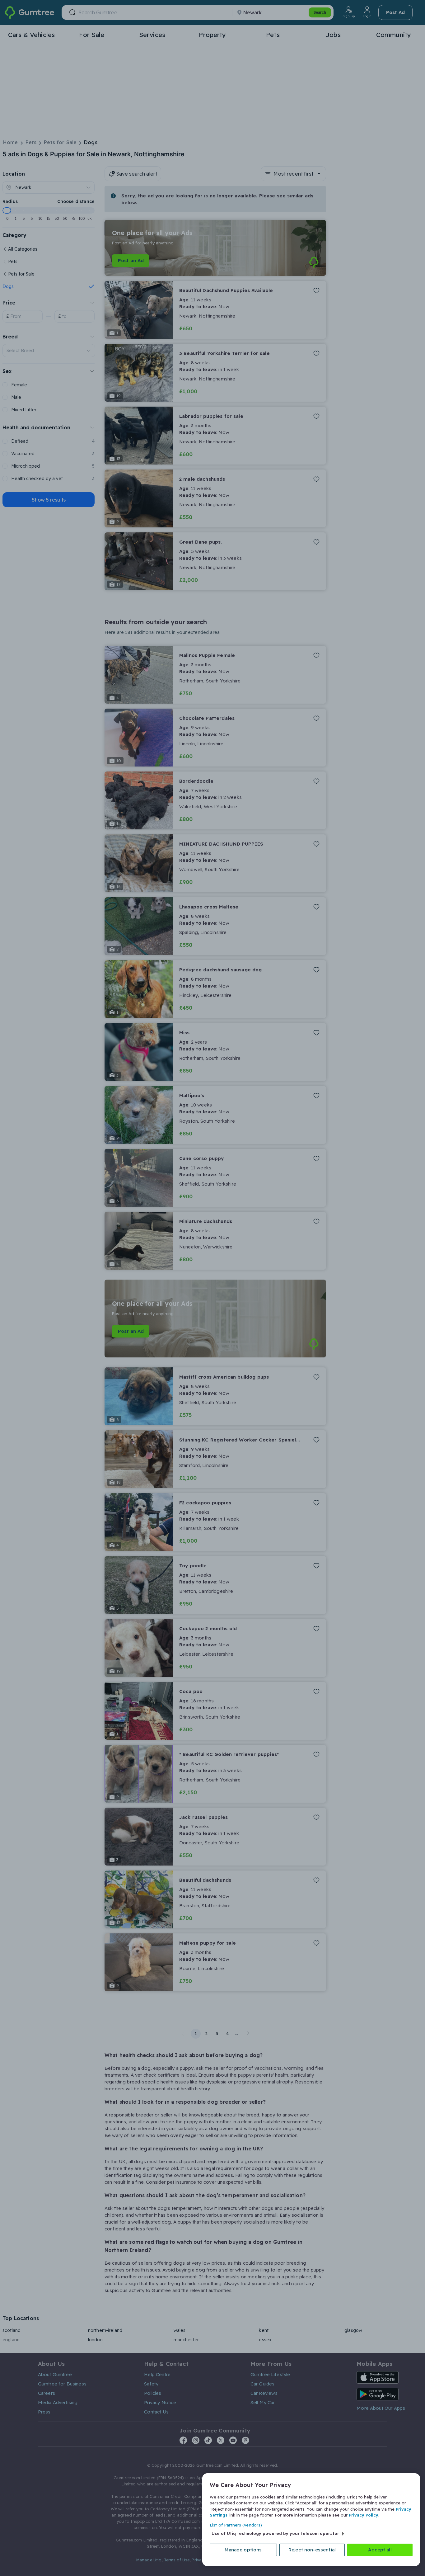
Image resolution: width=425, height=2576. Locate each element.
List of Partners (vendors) (236, 2525)
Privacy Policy (364, 2515)
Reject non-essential (312, 2550)
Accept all (380, 2550)
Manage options (243, 2550)
